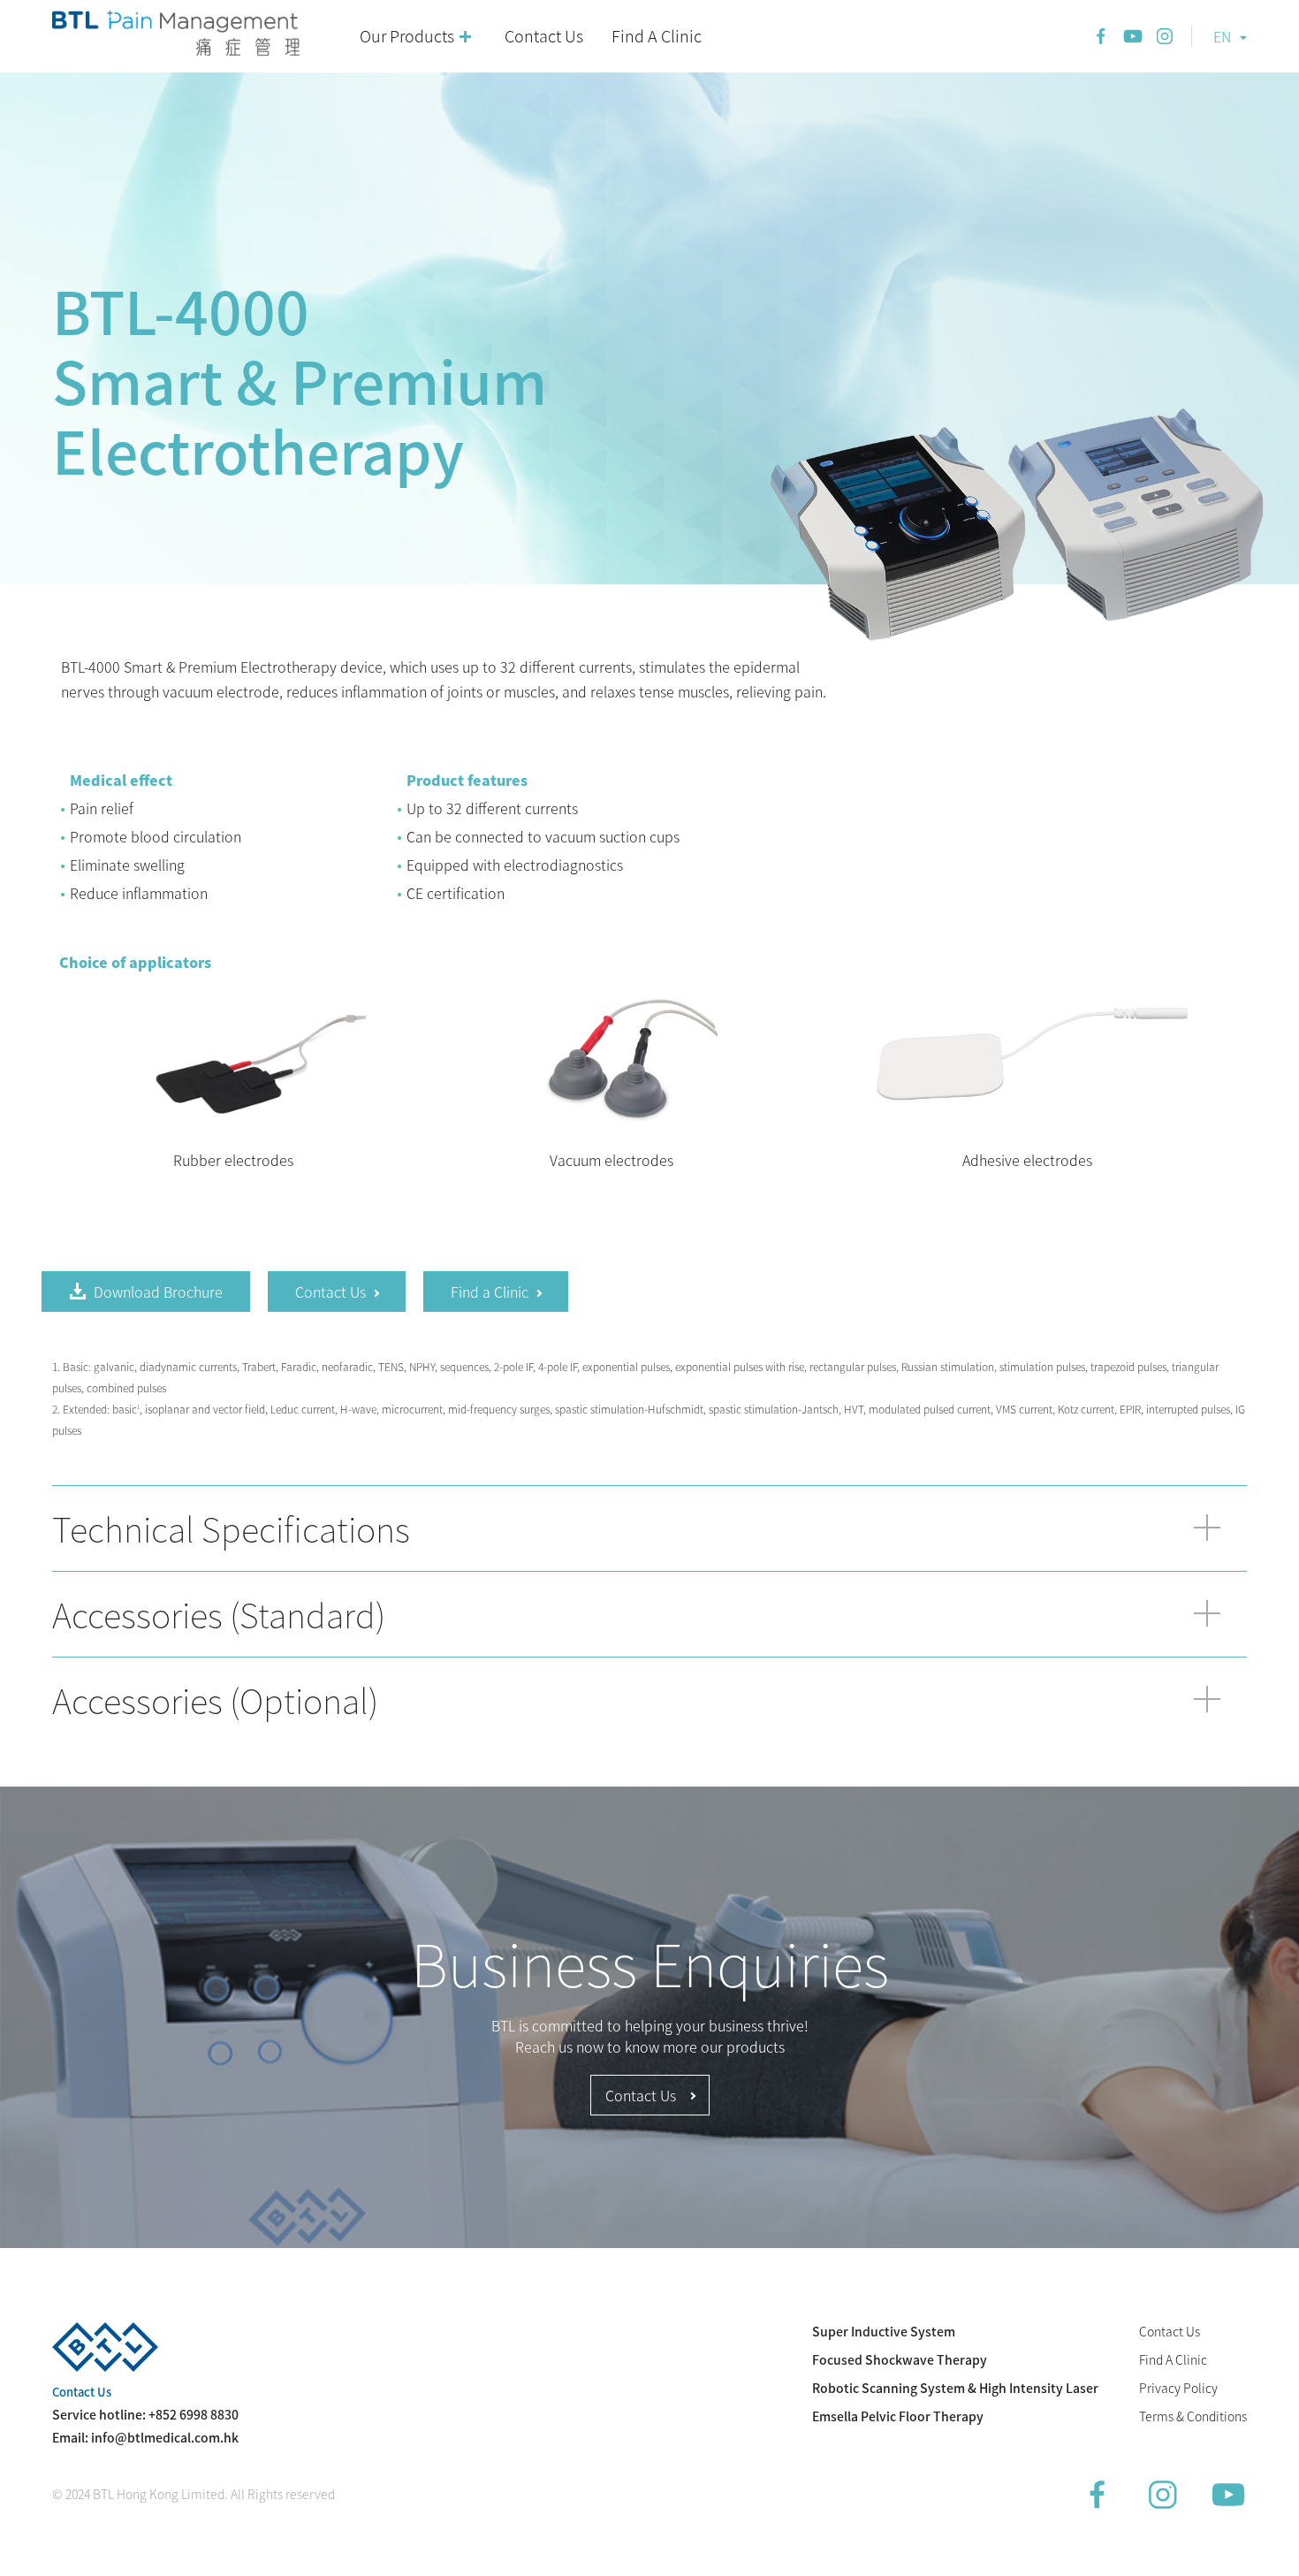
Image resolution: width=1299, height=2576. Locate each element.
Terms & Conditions (1193, 2416)
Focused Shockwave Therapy (900, 2359)
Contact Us (544, 36)
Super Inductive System (884, 2331)
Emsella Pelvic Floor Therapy (898, 2416)
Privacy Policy (1178, 2388)
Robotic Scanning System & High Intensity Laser (955, 2388)
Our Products (407, 36)
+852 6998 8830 (194, 2414)
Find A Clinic (657, 36)
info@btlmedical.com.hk (165, 2437)
